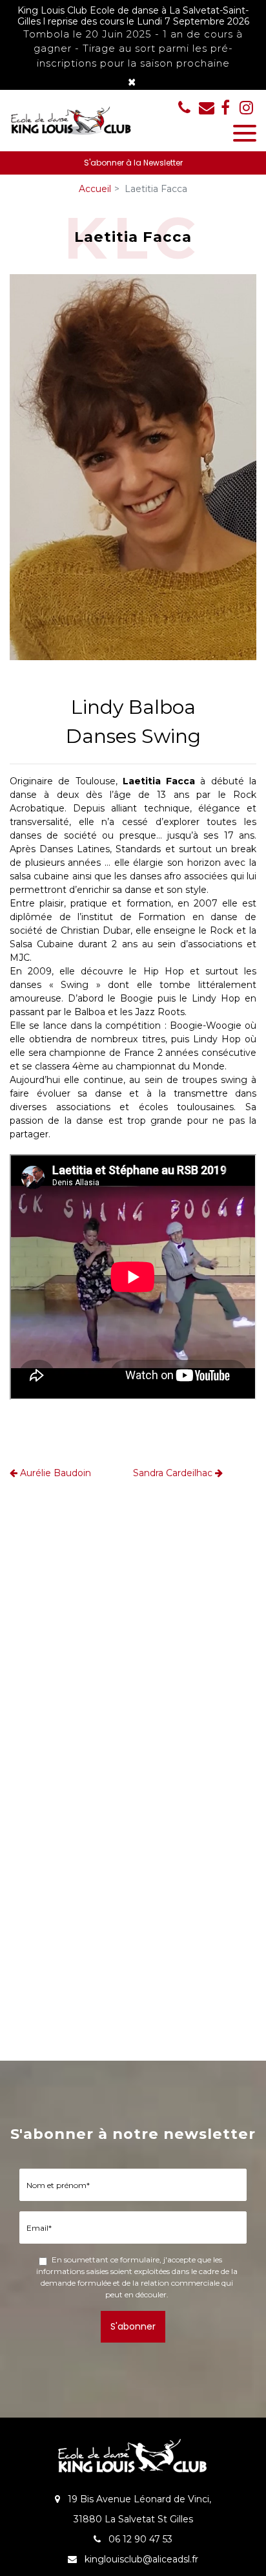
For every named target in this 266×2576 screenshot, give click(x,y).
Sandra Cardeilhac (174, 1473)
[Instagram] (246, 107)
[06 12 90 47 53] (187, 107)
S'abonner (133, 2326)
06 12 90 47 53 (139, 2539)
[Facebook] (225, 107)
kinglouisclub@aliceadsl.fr (207, 107)
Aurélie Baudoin (54, 1473)
